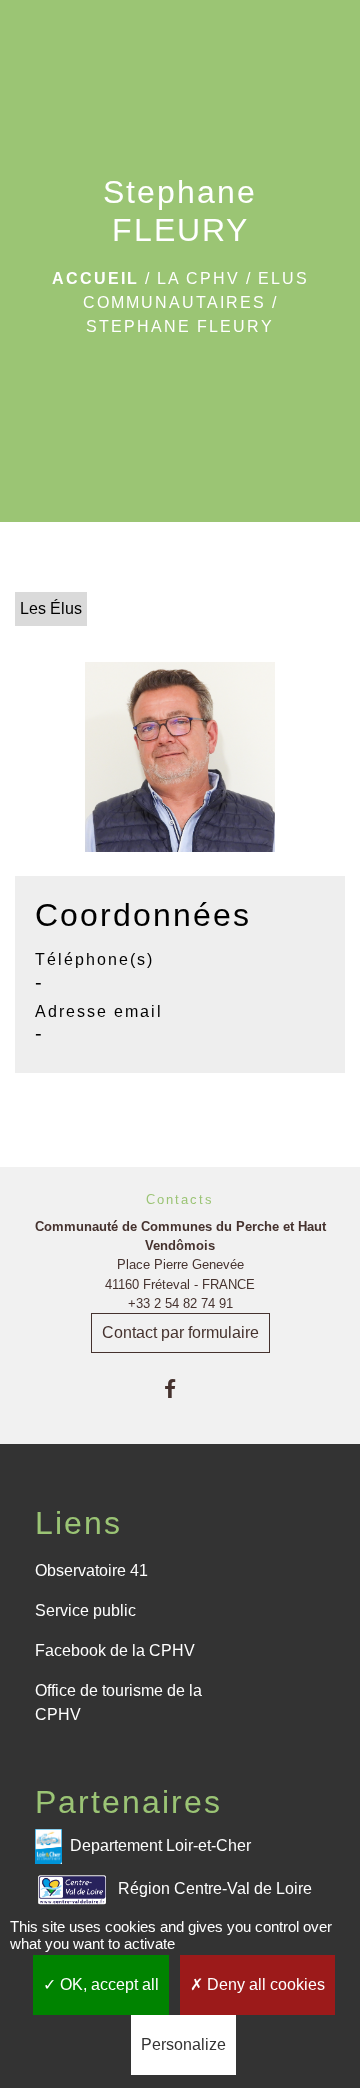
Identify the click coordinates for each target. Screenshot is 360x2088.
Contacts (180, 1199)
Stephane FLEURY (180, 326)
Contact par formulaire (180, 1332)
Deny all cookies (264, 1984)
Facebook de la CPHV (115, 1650)
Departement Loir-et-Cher (160, 1845)
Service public (85, 1610)
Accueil (95, 278)
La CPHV (198, 278)
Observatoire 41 (91, 1570)
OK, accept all (107, 1984)
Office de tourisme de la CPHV (118, 1702)
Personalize (183, 2044)
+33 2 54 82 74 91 (180, 1303)
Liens (78, 1523)
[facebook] (179, 1388)
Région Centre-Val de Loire (215, 1888)
